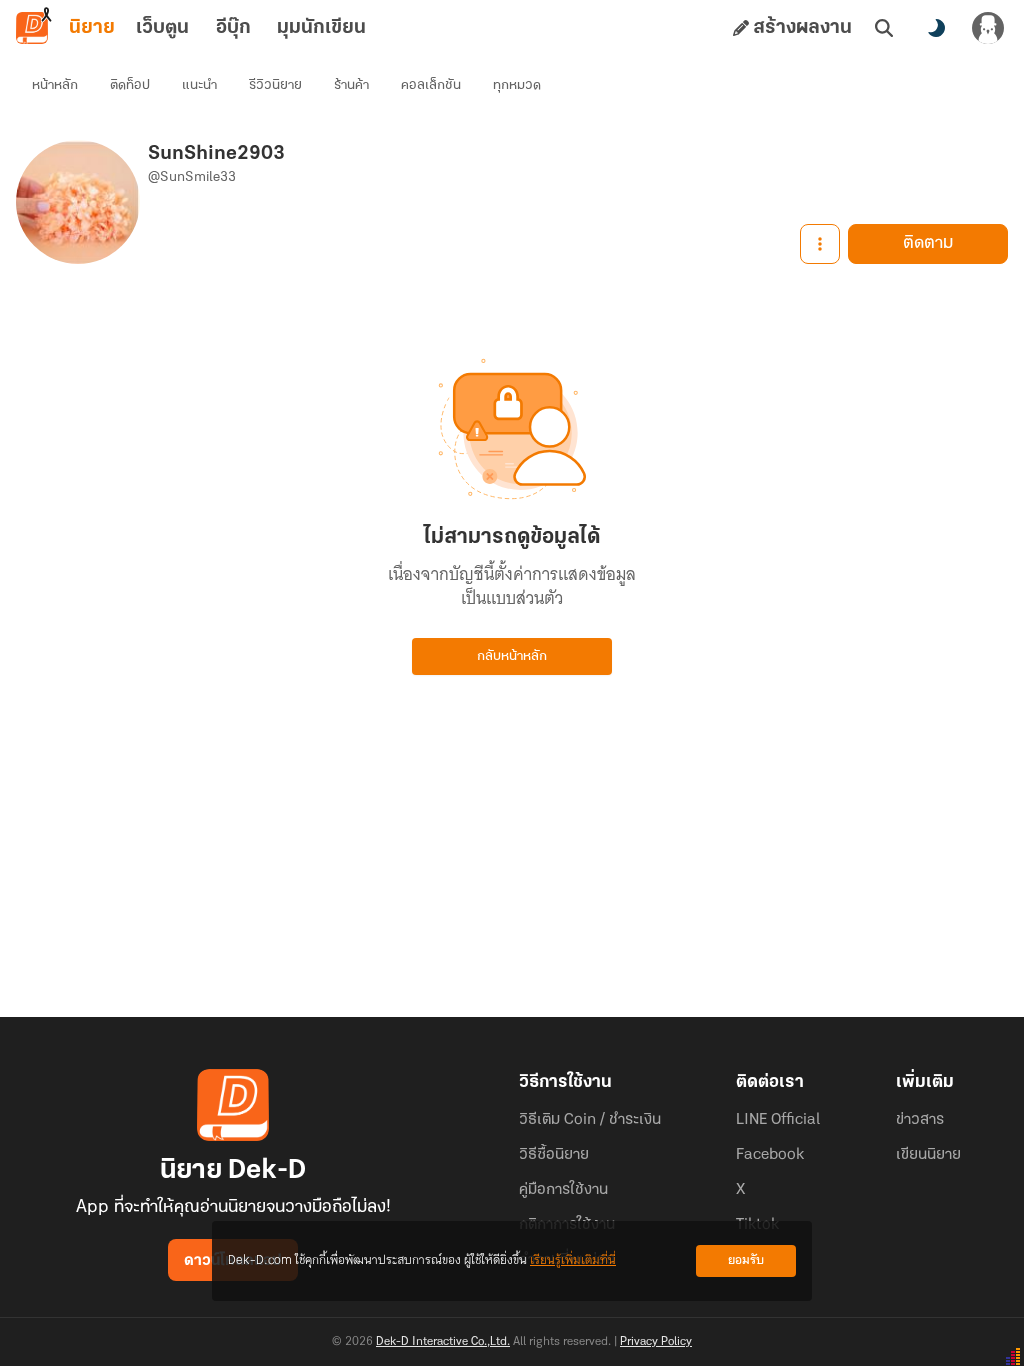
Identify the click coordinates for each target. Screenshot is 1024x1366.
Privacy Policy (656, 1342)
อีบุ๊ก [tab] (233, 28)
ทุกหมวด (517, 85)
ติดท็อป (130, 85)
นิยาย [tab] (92, 28)
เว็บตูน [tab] (162, 28)
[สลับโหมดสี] (936, 28)
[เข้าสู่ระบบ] (988, 28)
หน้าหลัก (55, 85)
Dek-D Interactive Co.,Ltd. (443, 1342)
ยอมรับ (746, 1260)
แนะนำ (199, 85)
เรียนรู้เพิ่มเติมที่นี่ (573, 1260)
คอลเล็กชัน (431, 85)
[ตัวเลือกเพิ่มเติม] (820, 244)
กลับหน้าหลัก (512, 656)
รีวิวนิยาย (275, 85)
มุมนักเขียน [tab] (321, 28)
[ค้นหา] (884, 28)
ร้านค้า (351, 85)
